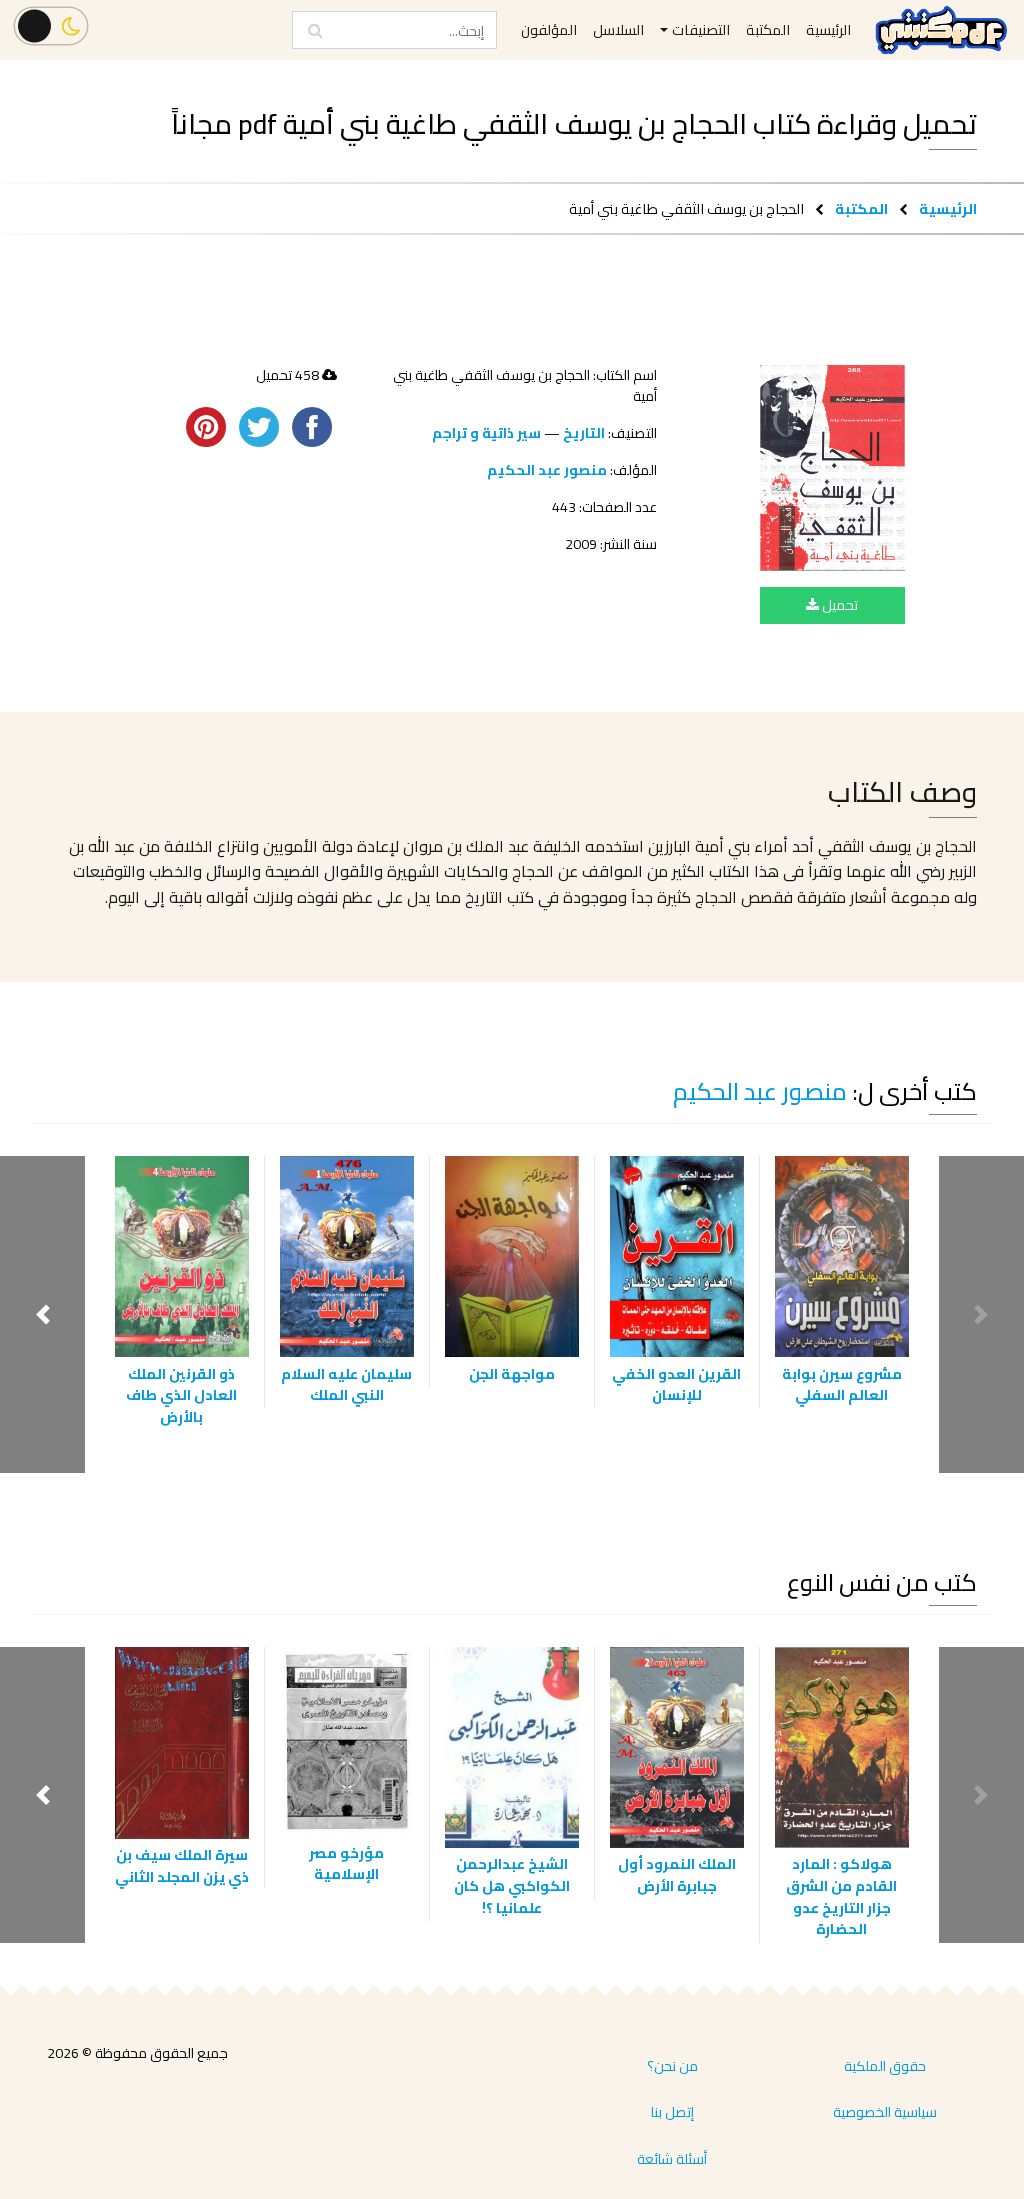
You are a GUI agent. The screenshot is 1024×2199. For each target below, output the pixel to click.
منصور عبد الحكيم (547, 470)
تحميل (838, 605)
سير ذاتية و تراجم (486, 433)
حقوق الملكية (885, 2066)
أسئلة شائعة (672, 2159)
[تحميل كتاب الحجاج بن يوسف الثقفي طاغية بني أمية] (832, 468)
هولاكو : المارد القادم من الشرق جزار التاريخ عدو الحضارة (841, 1896)
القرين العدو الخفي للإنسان (676, 1384)
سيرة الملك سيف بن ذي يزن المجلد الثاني (182, 1865)
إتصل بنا (672, 2112)
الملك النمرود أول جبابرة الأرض (677, 1874)
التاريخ (584, 433)
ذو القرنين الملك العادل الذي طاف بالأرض (181, 1395)
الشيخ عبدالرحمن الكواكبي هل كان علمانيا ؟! (512, 1885)
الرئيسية (948, 208)
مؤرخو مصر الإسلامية (346, 1863)
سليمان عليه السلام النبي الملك (346, 1384)
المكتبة (861, 208)
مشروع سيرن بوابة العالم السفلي (842, 1384)
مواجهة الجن (512, 1373)
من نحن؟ (672, 2066)
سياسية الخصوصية (885, 2112)
